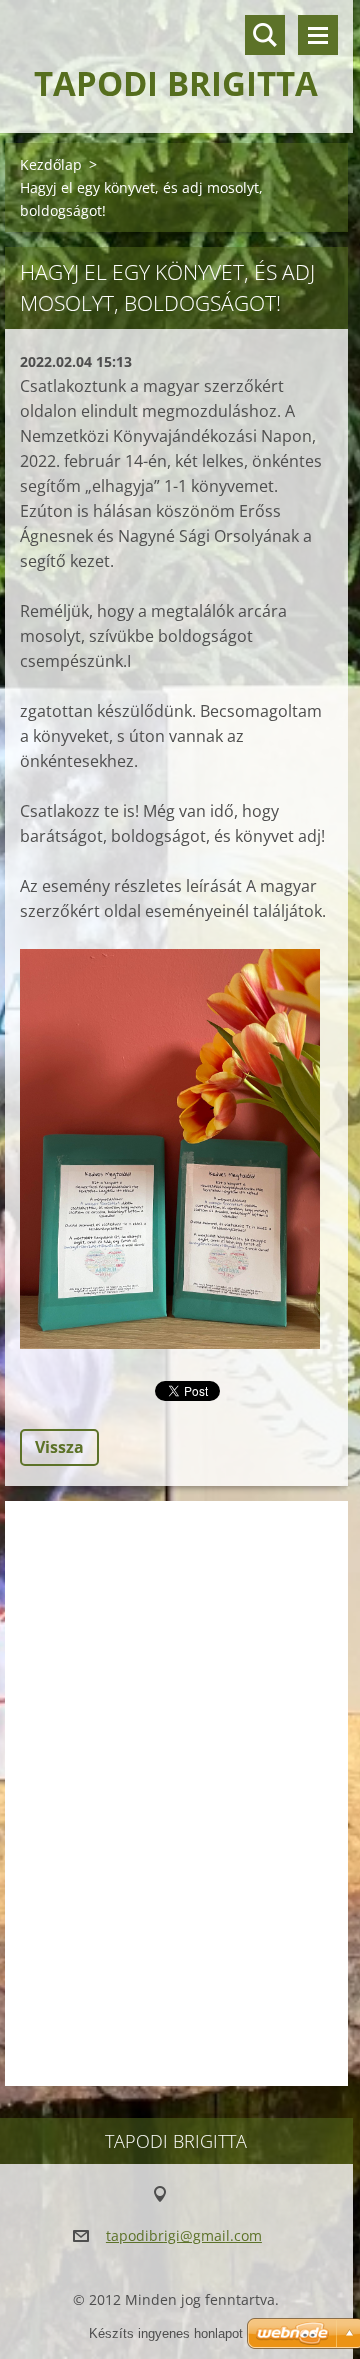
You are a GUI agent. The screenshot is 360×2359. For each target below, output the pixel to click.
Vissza (59, 1447)
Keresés (265, 35)
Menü (318, 35)
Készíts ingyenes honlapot (166, 2333)
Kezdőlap (51, 164)
